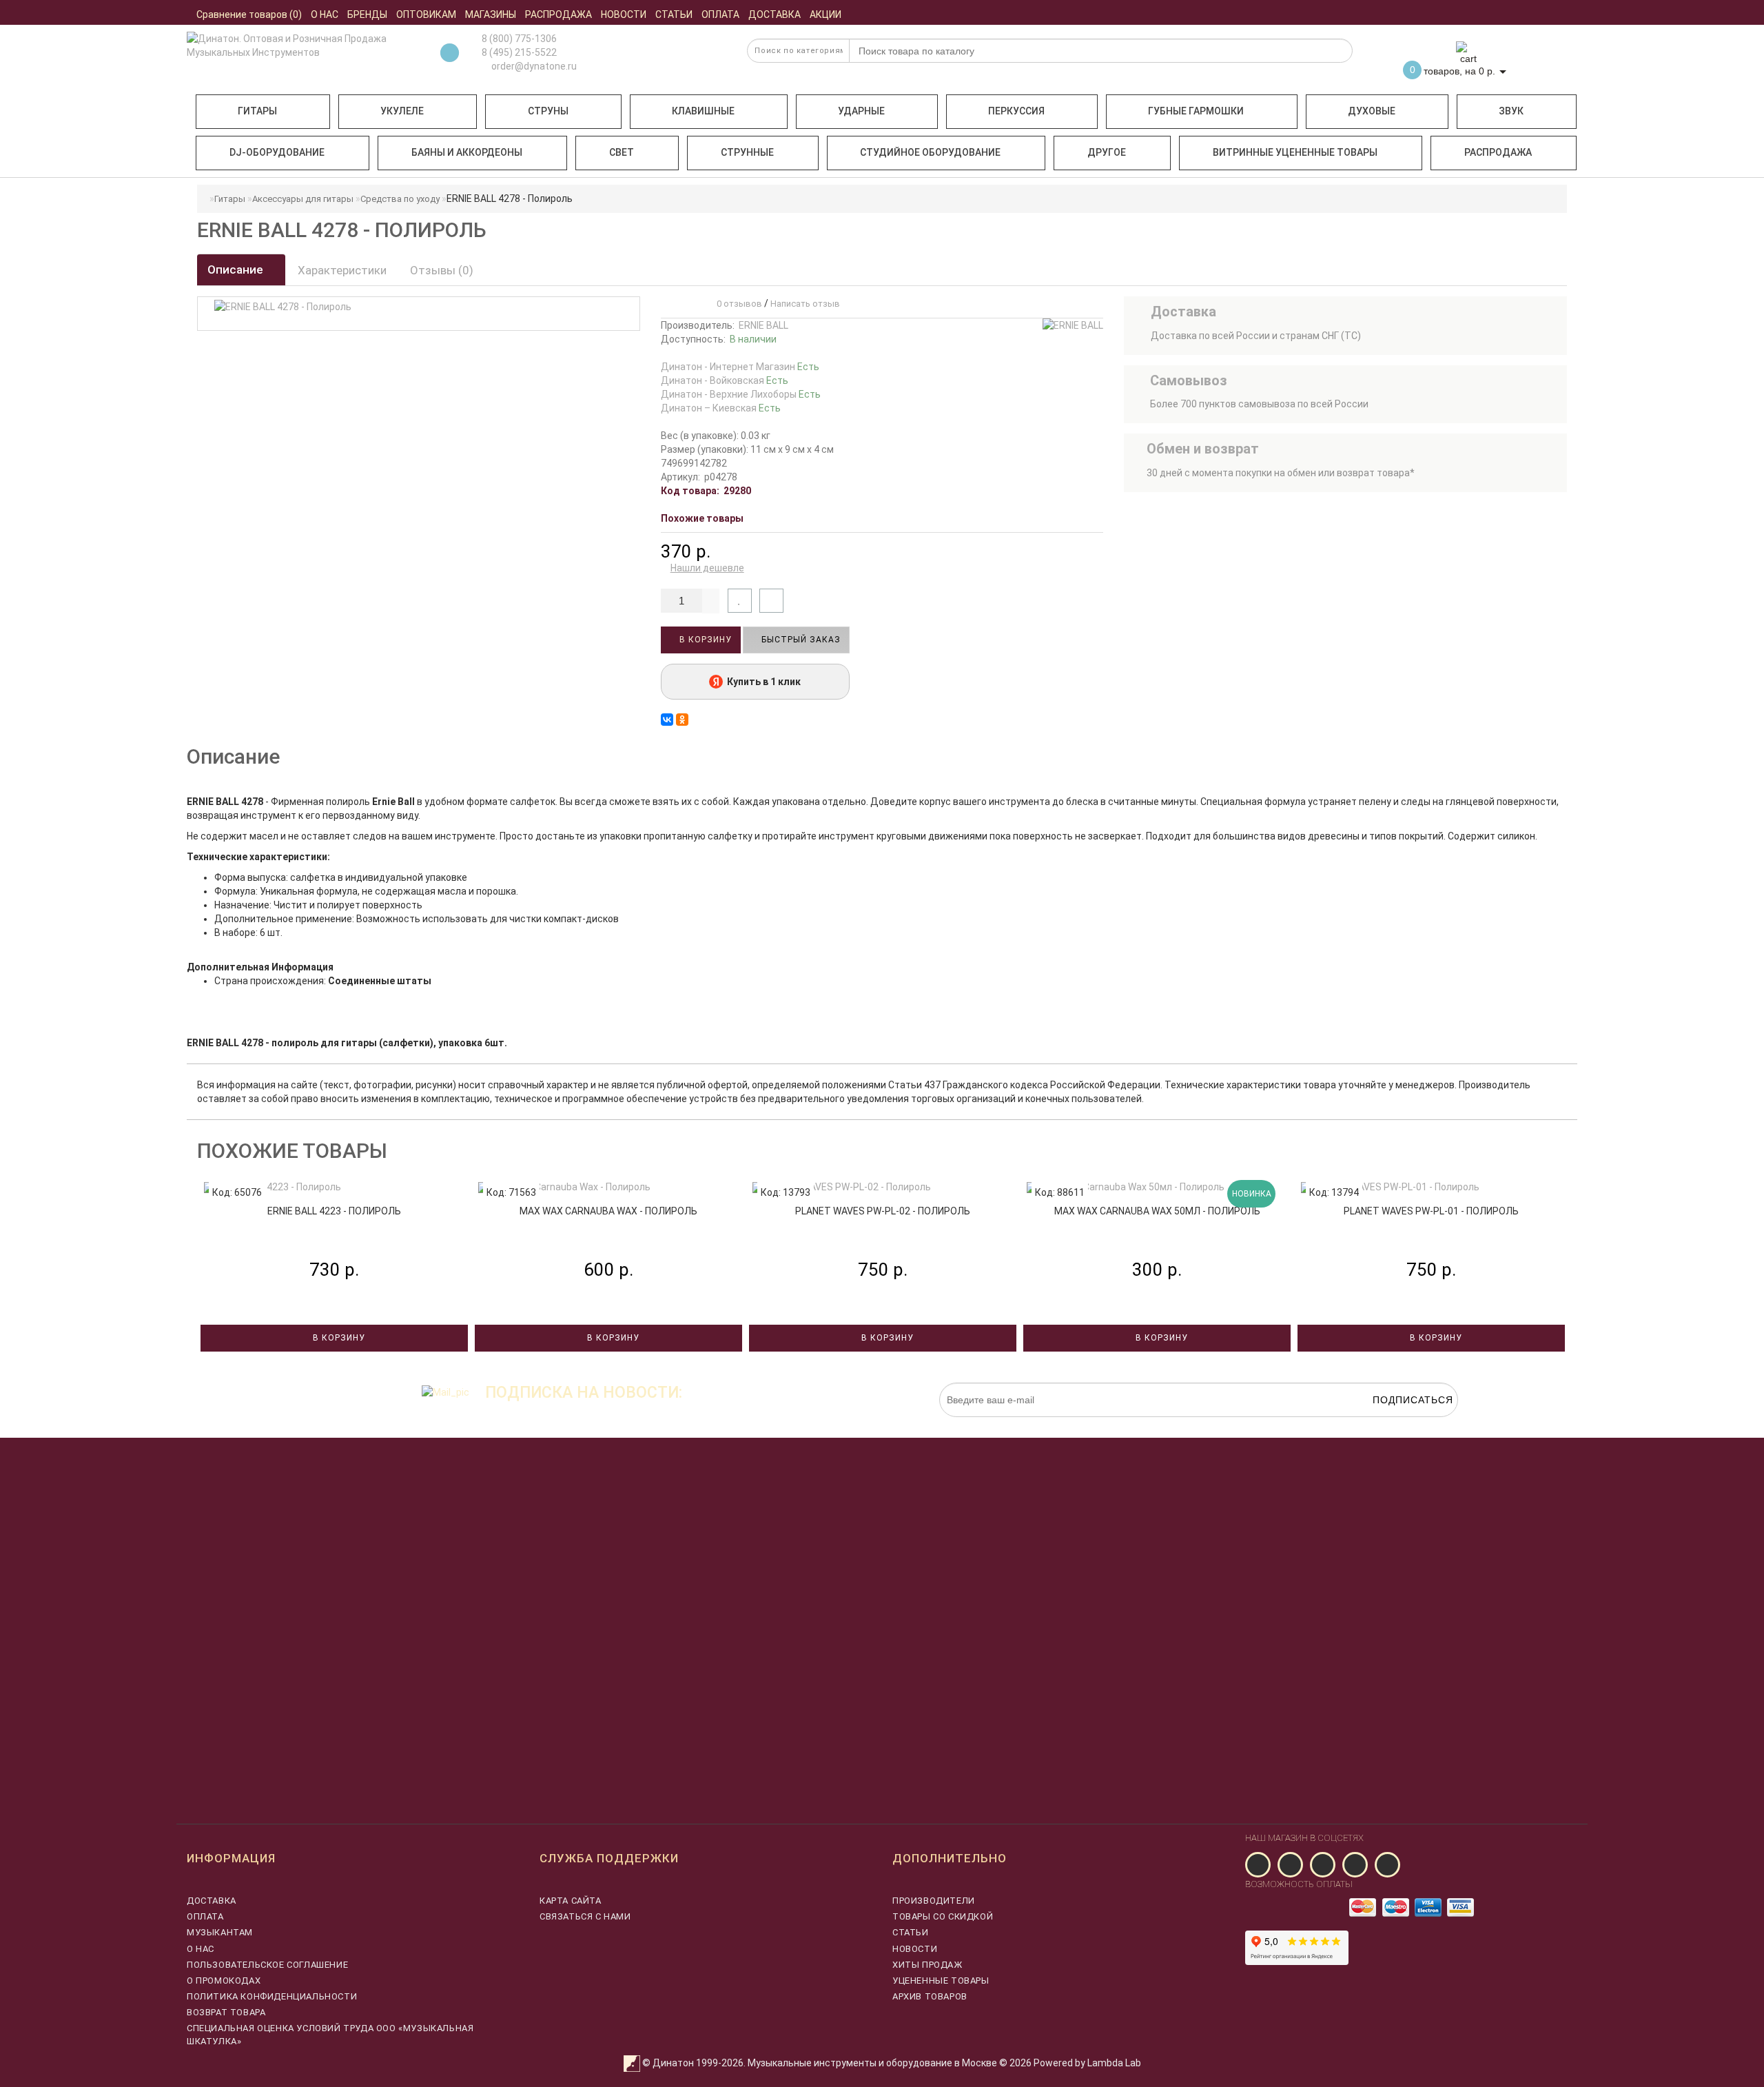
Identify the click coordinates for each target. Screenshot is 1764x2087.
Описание (237, 269)
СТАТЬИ (911, 1932)
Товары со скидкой (943, 1916)
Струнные (747, 152)
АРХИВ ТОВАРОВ (930, 1996)
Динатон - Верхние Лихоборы (741, 394)
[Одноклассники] (682, 720)
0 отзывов (737, 304)
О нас (201, 1949)
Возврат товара (226, 2012)
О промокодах (224, 1981)
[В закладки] (740, 601)
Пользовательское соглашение (267, 1965)
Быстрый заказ (800, 640)
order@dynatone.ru (533, 66)
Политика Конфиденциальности (272, 1996)
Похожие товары (702, 518)
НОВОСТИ (915, 1949)
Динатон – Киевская (721, 408)
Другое (1107, 152)
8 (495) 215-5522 (519, 52)
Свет (622, 152)
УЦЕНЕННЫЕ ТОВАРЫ (941, 1981)
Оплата (205, 1916)
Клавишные (703, 111)
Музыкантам (220, 1932)
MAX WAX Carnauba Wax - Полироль (608, 1211)
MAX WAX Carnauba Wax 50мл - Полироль (1157, 1211)
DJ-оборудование (277, 152)
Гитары (257, 111)
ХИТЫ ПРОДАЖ (927, 1965)
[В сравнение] (771, 601)
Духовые (1372, 111)
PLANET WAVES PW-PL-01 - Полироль (1431, 1211)
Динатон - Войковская (725, 380)
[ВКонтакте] (667, 720)
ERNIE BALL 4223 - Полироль (334, 1211)
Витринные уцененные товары (1295, 152)
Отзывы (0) (442, 270)
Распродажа (1498, 152)
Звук (1511, 111)
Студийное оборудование (930, 152)
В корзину (704, 640)
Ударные (861, 111)
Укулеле (402, 111)
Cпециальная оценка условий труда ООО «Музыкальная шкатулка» (330, 2034)
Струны (548, 111)
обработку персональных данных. (1393, 1424)
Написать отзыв (805, 304)
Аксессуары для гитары (303, 199)
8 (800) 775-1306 (519, 39)
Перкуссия (1016, 111)
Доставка (212, 1901)
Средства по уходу (400, 199)
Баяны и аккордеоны (467, 152)
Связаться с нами (585, 1916)
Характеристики (342, 270)
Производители (934, 1901)
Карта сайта (571, 1901)
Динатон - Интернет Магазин (740, 367)
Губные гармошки (1196, 111)
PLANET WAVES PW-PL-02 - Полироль (883, 1211)
